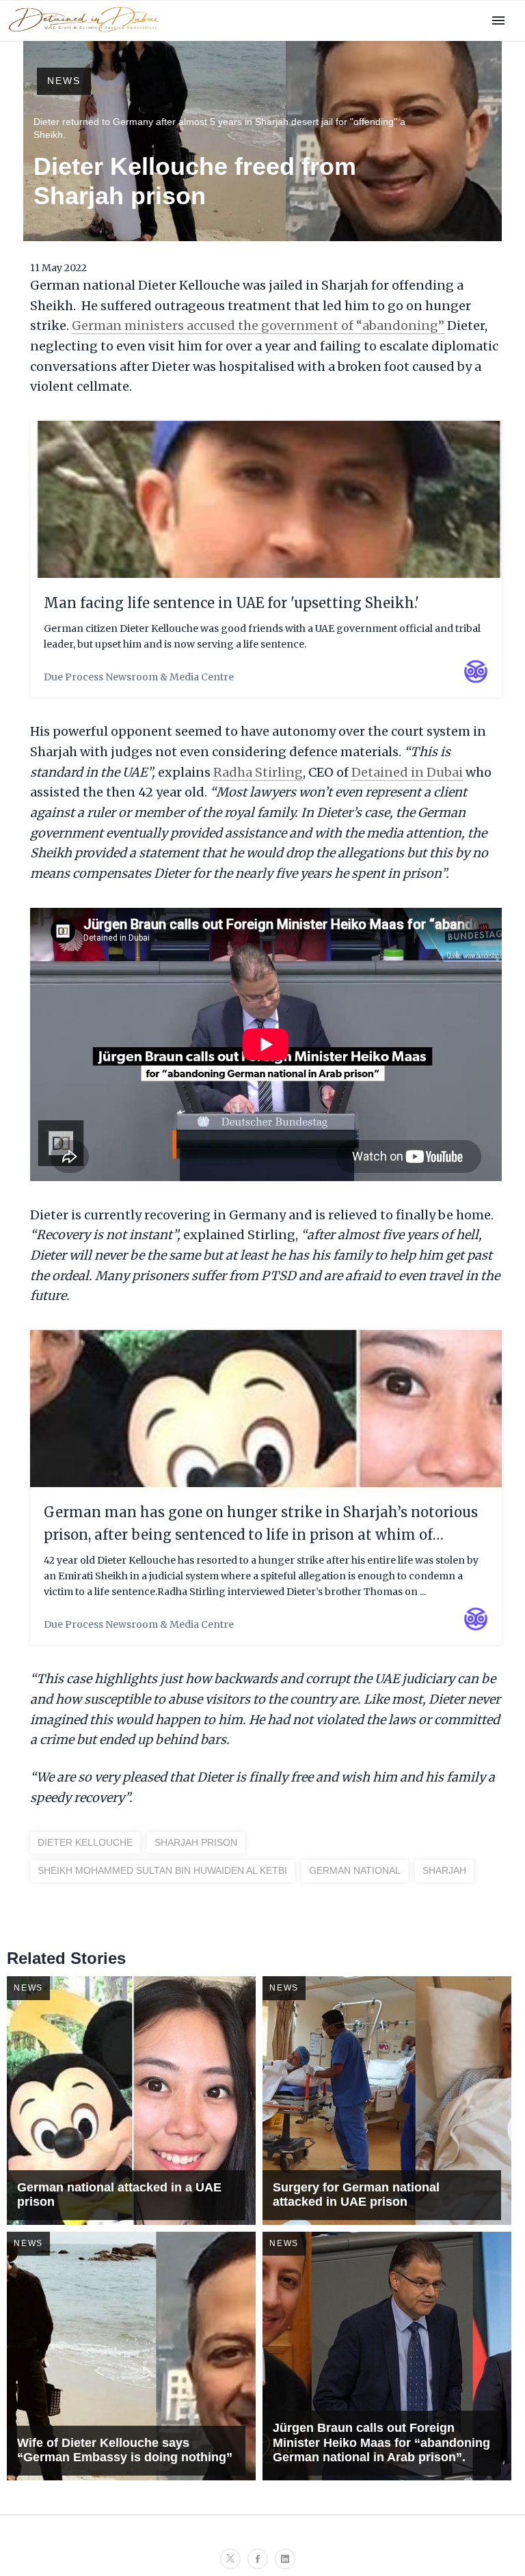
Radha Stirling (258, 772)
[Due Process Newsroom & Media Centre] (83, 33)
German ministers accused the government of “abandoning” (258, 326)
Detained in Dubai (407, 772)
